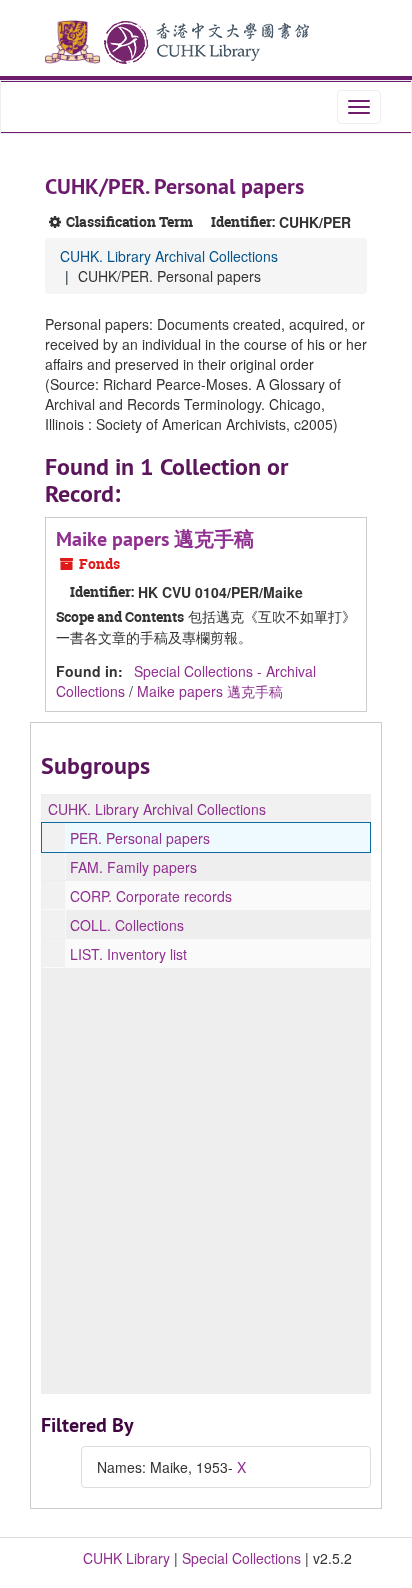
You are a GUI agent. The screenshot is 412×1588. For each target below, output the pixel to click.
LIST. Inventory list (128, 954)
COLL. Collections (127, 925)
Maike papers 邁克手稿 (155, 539)
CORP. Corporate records (151, 896)
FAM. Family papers (133, 867)
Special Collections (241, 1558)
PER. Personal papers (140, 838)
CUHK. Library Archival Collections (169, 256)
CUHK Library (126, 1558)
